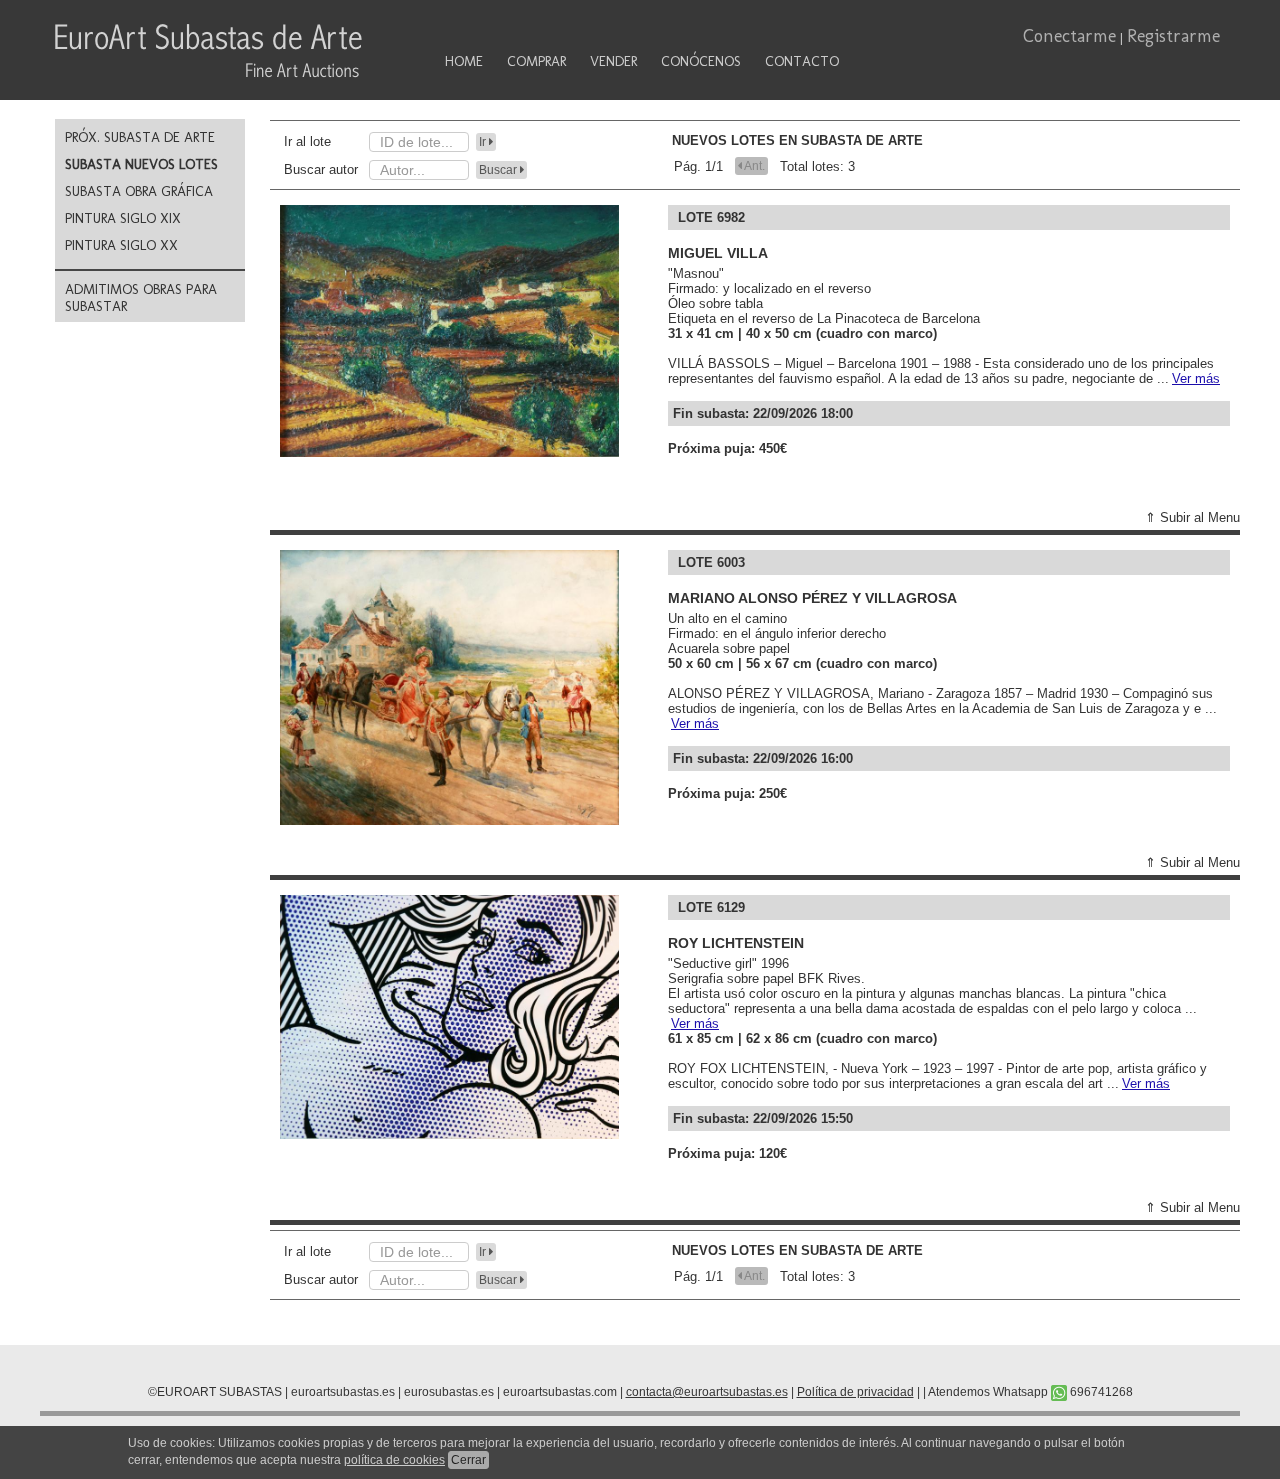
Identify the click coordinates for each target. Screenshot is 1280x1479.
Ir (484, 142)
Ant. (753, 166)
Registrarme (1173, 36)
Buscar (499, 170)
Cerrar (468, 1460)
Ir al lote (307, 141)
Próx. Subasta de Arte (140, 137)
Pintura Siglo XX (121, 245)
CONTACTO (802, 61)
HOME (464, 61)
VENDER (613, 61)
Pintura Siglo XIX (123, 218)
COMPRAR (536, 61)
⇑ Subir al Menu (1192, 517)
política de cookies (394, 1460)
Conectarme (1069, 36)
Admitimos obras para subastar (141, 298)
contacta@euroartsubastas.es (707, 1392)
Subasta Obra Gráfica (139, 191)
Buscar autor (321, 169)
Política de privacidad (855, 1392)
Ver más (1196, 378)
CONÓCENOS (701, 61)
